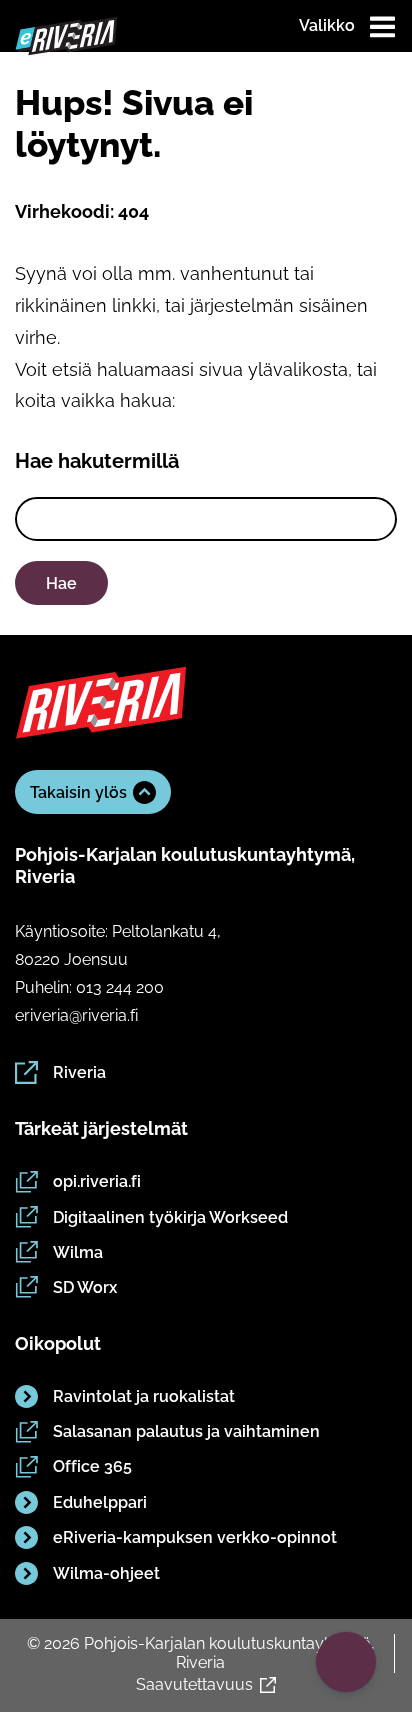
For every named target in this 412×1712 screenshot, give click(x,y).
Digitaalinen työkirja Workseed (170, 1217)
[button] (346, 1662)
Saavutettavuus (194, 1684)
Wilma (78, 1252)
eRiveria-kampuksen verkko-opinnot (195, 1537)
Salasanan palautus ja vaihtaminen (186, 1431)
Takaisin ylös (78, 792)
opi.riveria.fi (97, 1181)
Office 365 (92, 1466)
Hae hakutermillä (97, 461)
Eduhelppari (100, 1502)
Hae (61, 583)
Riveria (79, 1072)
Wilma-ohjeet (106, 1573)
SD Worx (85, 1287)
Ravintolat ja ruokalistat (144, 1396)
